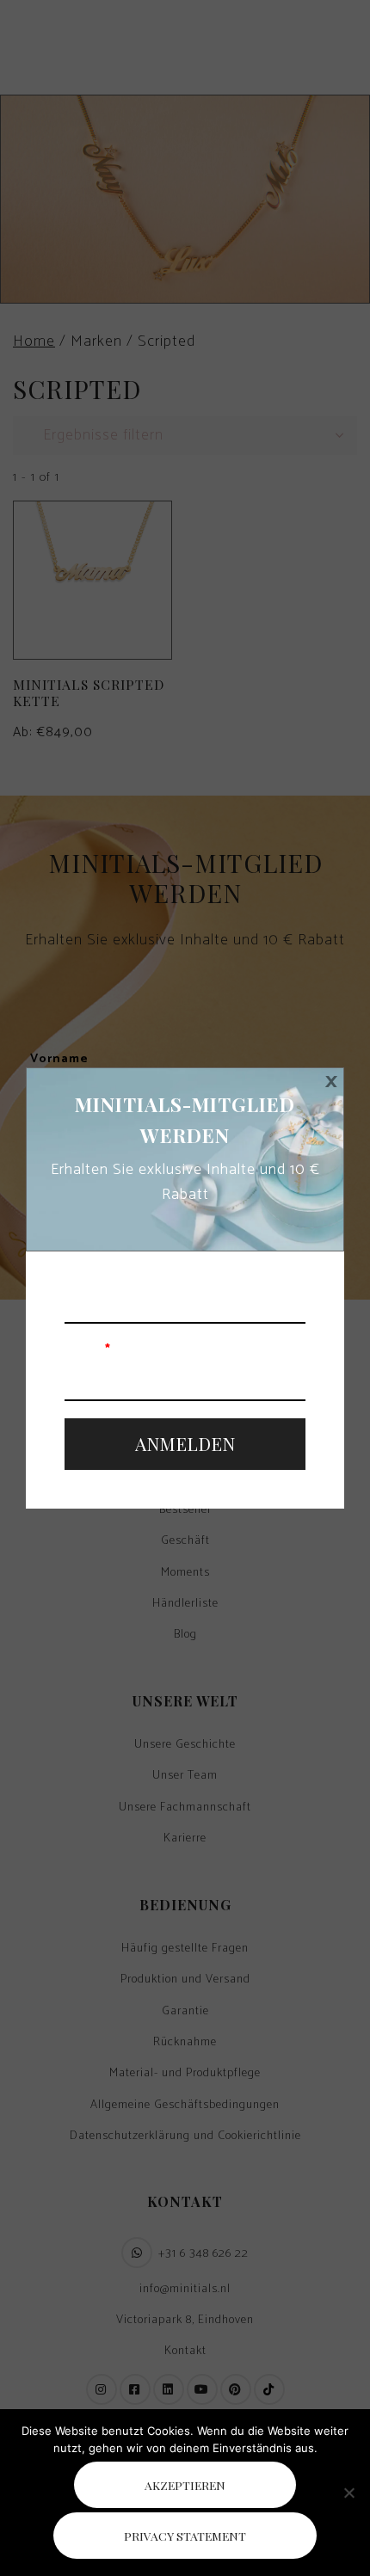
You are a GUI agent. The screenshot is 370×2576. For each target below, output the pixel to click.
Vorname (94, 1273)
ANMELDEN (185, 1443)
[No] (348, 2493)
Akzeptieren (185, 2485)
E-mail (88, 1350)
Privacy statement (185, 2536)
